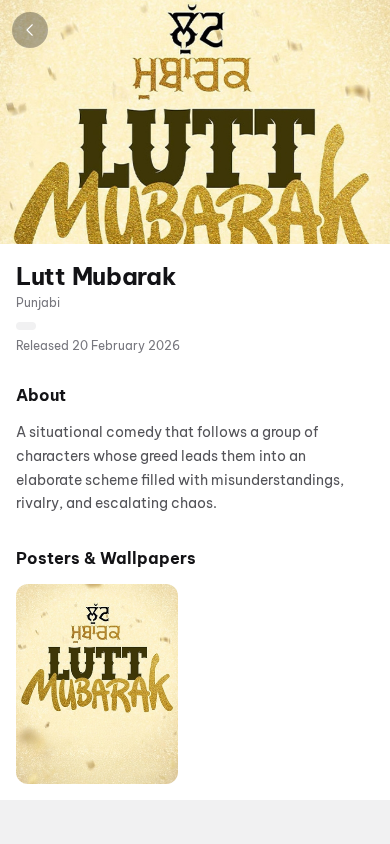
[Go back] (30, 30)
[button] (97, 684)
